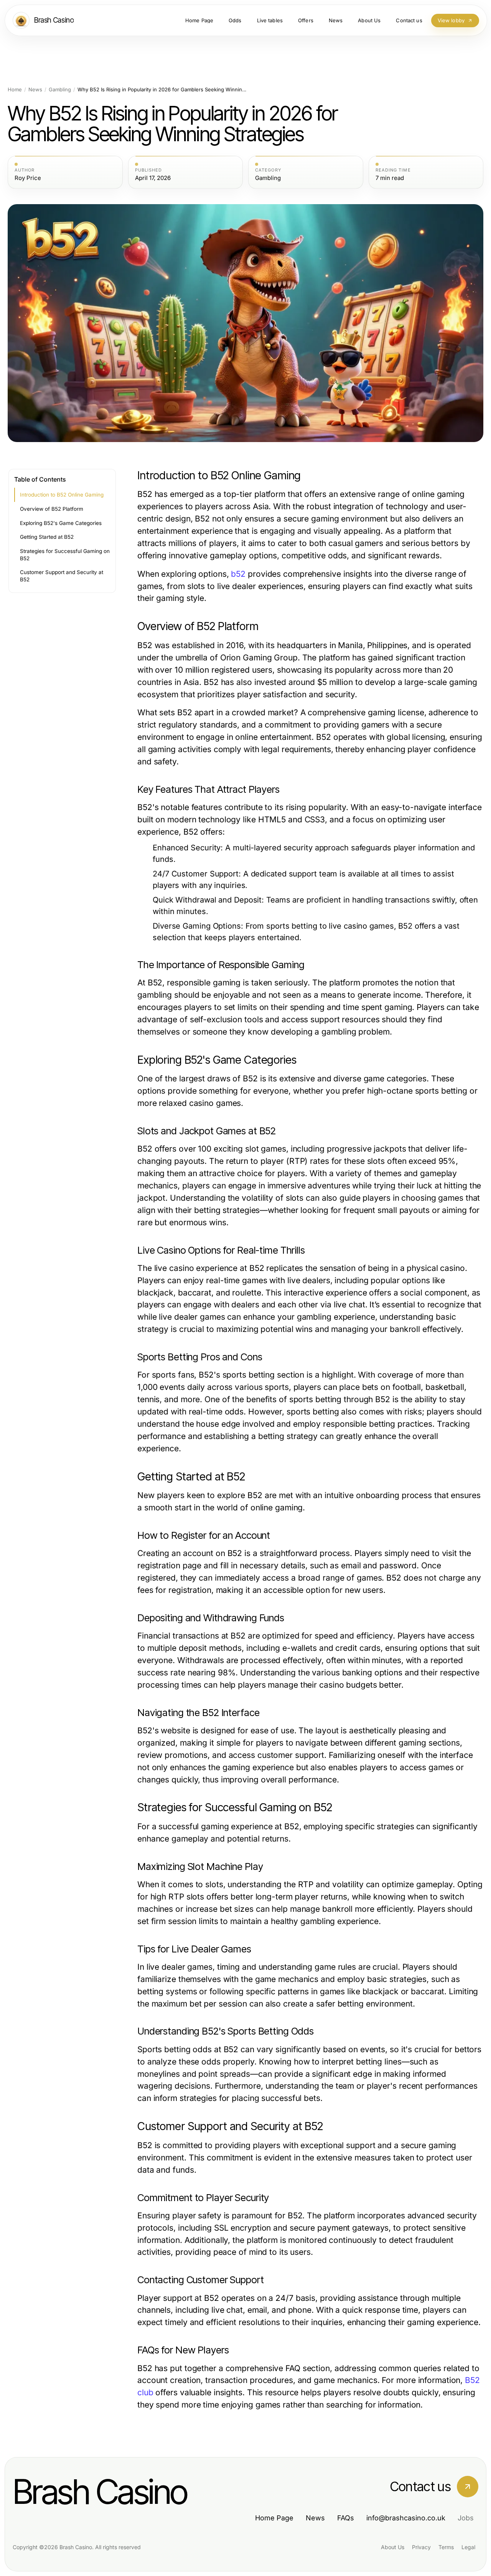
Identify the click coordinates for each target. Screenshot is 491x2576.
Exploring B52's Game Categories (61, 523)
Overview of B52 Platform (52, 509)
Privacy (421, 2547)
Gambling (60, 90)
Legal (468, 2547)
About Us (393, 2547)
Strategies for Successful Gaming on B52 (65, 555)
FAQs (346, 2518)
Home (15, 90)
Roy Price (28, 178)
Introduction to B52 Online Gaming (62, 495)
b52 (238, 574)
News (35, 90)
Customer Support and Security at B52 (62, 576)
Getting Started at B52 (47, 537)
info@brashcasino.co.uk (406, 2518)
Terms (446, 2547)
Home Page (274, 2518)
